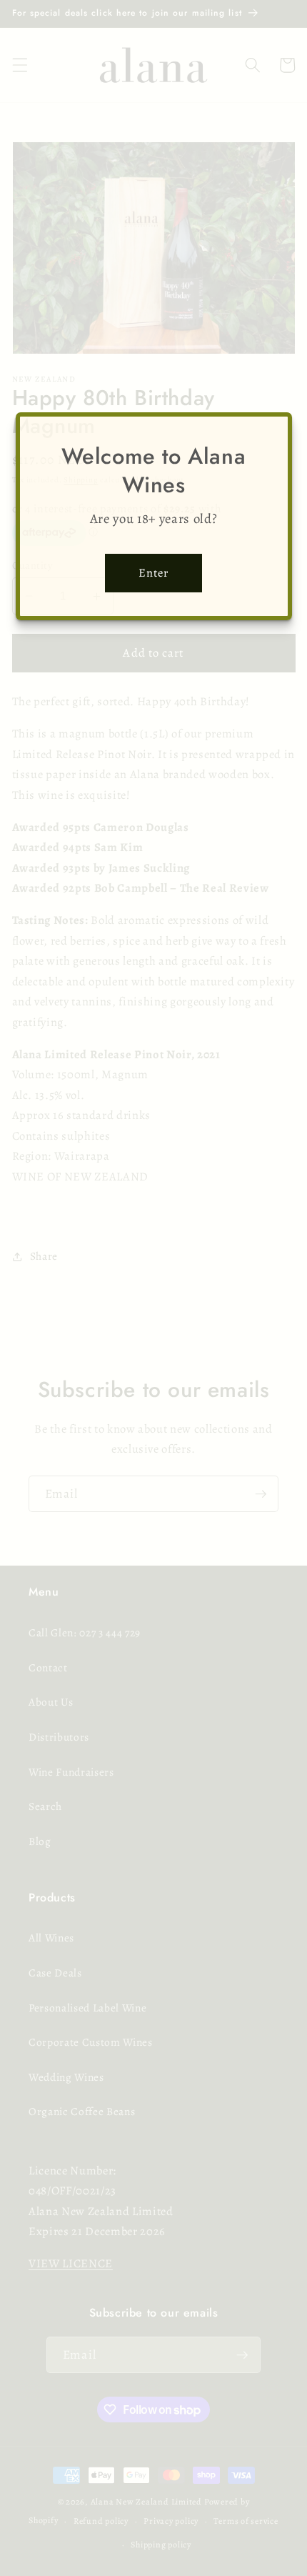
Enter (154, 573)
